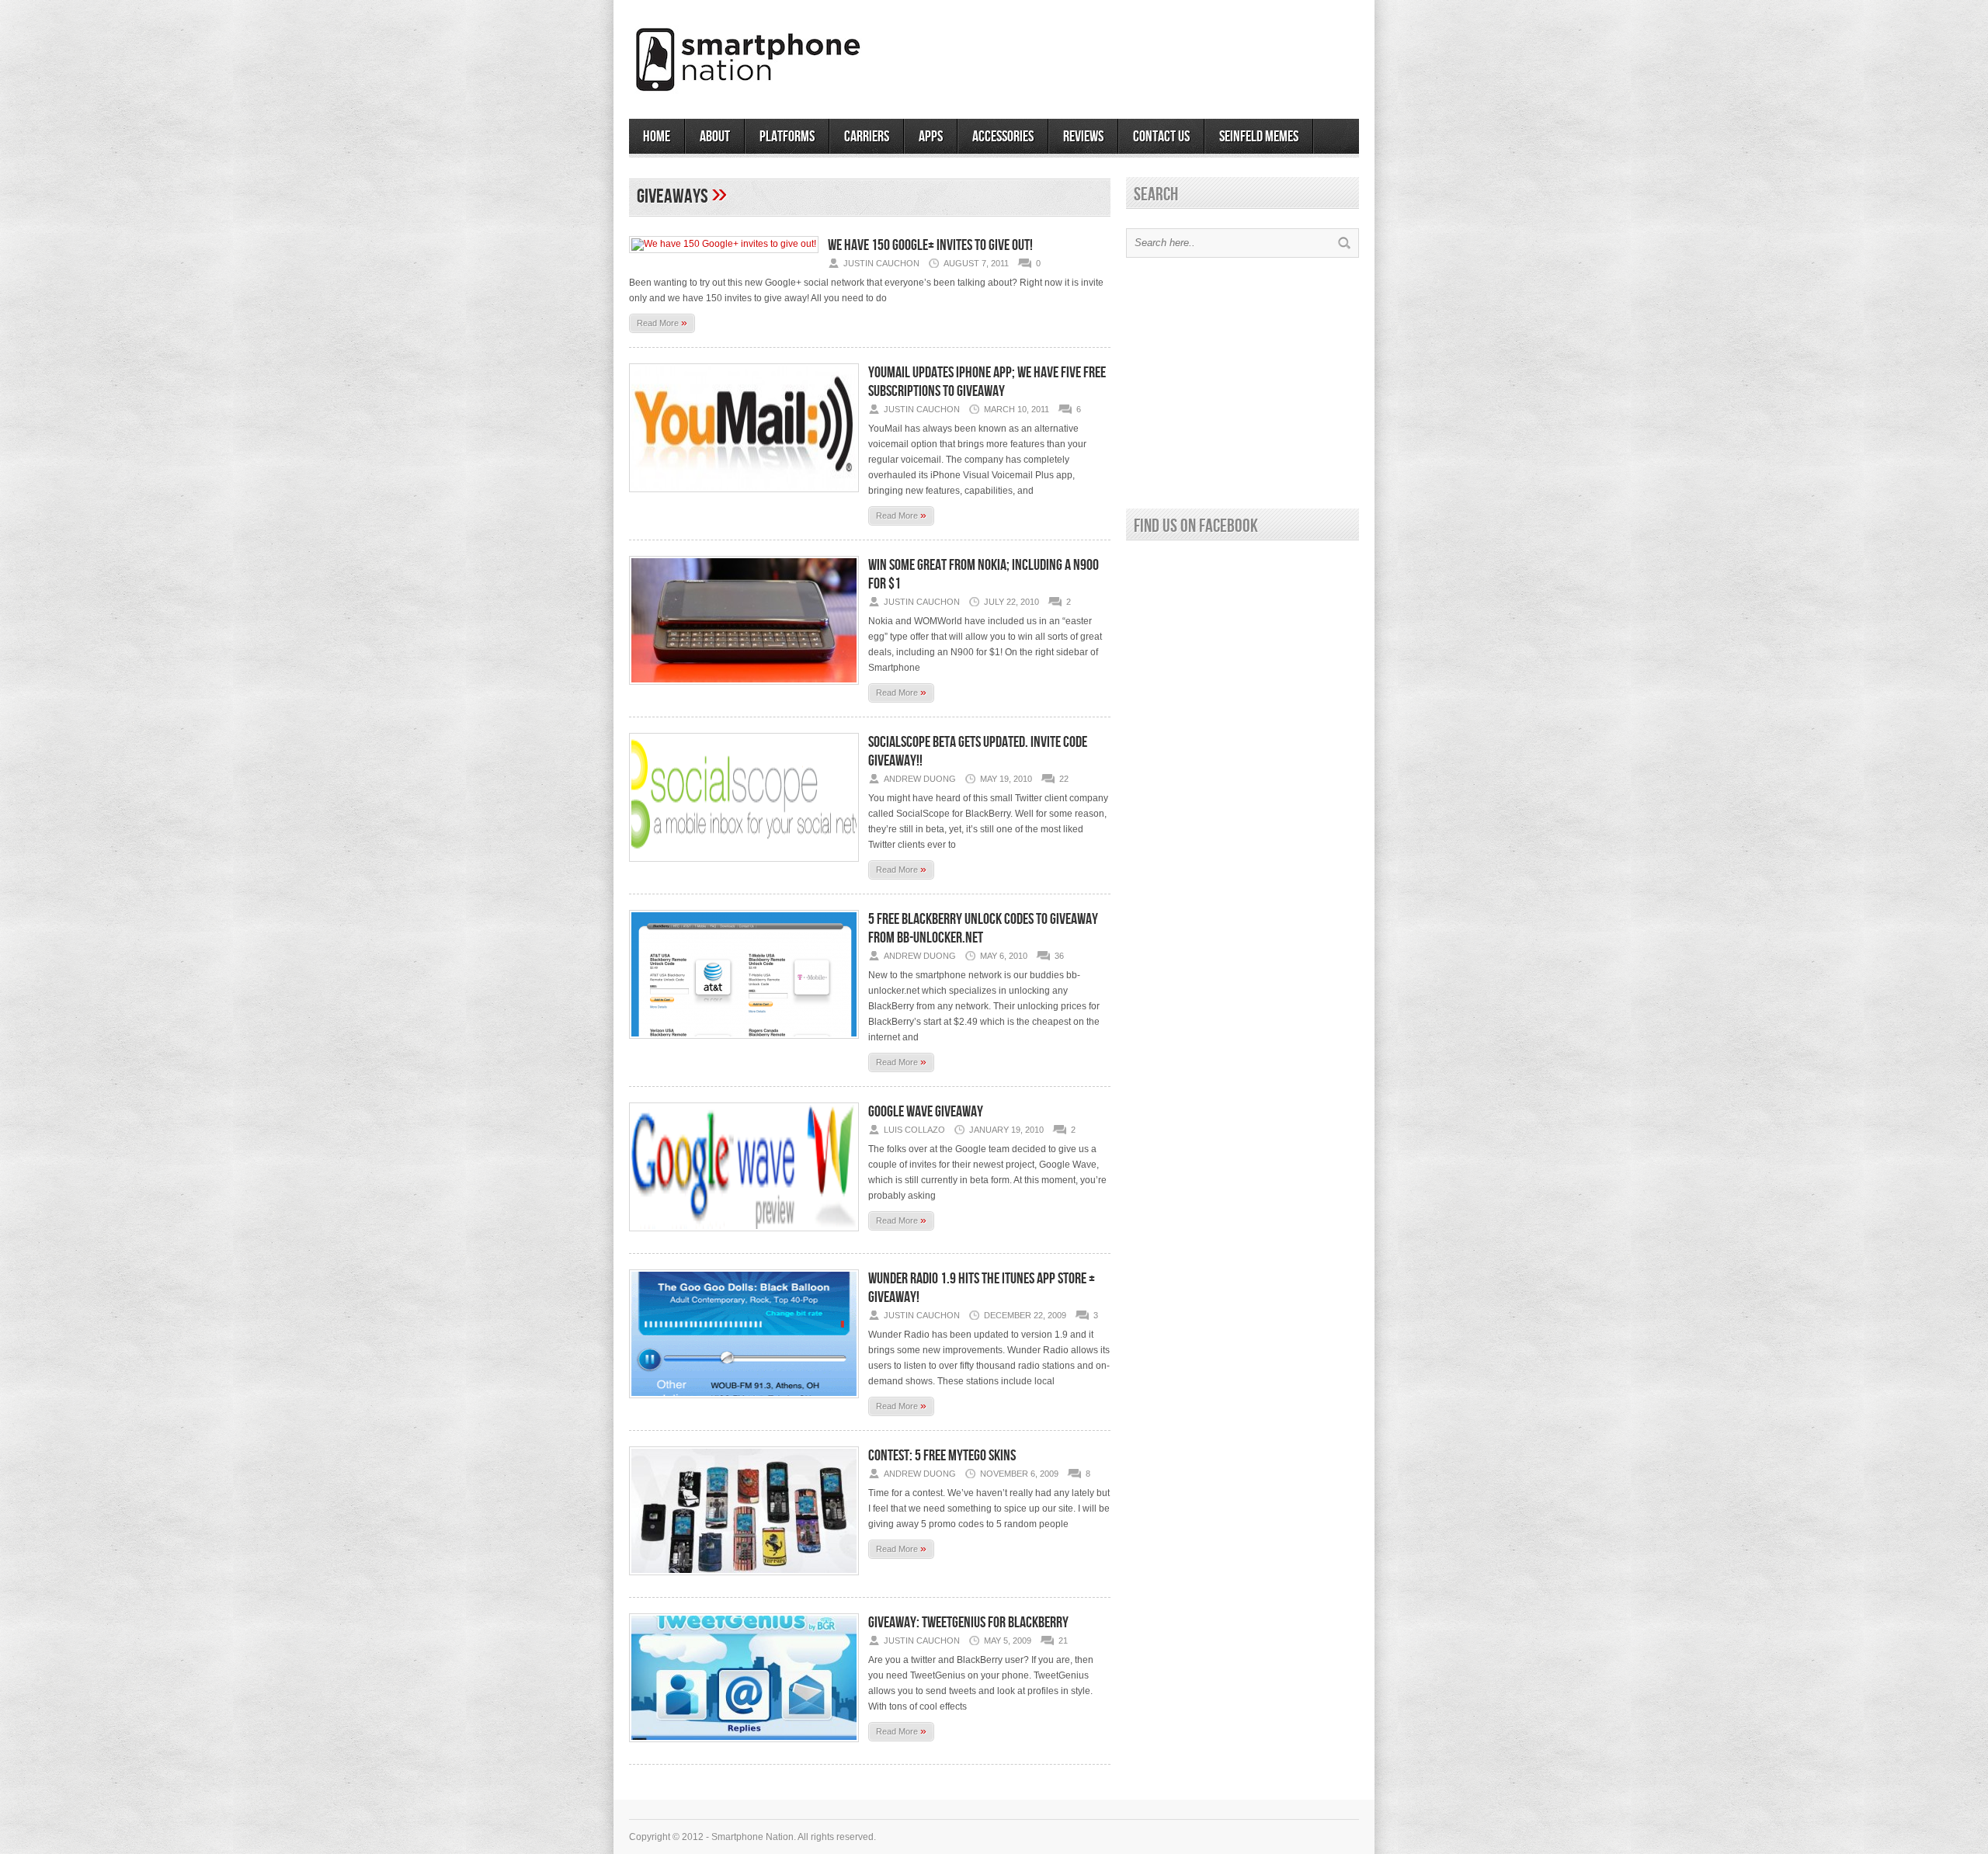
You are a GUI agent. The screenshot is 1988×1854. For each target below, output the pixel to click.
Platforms (787, 137)
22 (1064, 779)
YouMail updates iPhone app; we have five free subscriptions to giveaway (987, 382)
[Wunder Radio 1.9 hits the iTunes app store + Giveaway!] (744, 1403)
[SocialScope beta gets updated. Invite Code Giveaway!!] (744, 866)
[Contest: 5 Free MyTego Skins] (744, 1580)
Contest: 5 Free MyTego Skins (942, 1456)
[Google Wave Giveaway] (744, 1236)
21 (1063, 1640)
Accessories (1003, 137)
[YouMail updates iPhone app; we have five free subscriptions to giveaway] (744, 497)
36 (1059, 956)
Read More (662, 322)
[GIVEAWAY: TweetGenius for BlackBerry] (744, 1747)
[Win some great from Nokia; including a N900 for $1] (744, 689)
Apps (931, 137)
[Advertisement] (1177, 54)
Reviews (1083, 137)
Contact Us (1161, 137)
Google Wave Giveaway (926, 1112)
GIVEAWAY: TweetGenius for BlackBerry (968, 1623)
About (715, 137)
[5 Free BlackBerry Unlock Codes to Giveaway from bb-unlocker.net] (744, 1043)
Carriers (867, 137)
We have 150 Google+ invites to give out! (930, 245)
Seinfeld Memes (1259, 137)
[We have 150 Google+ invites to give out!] (724, 244)
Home (657, 137)
